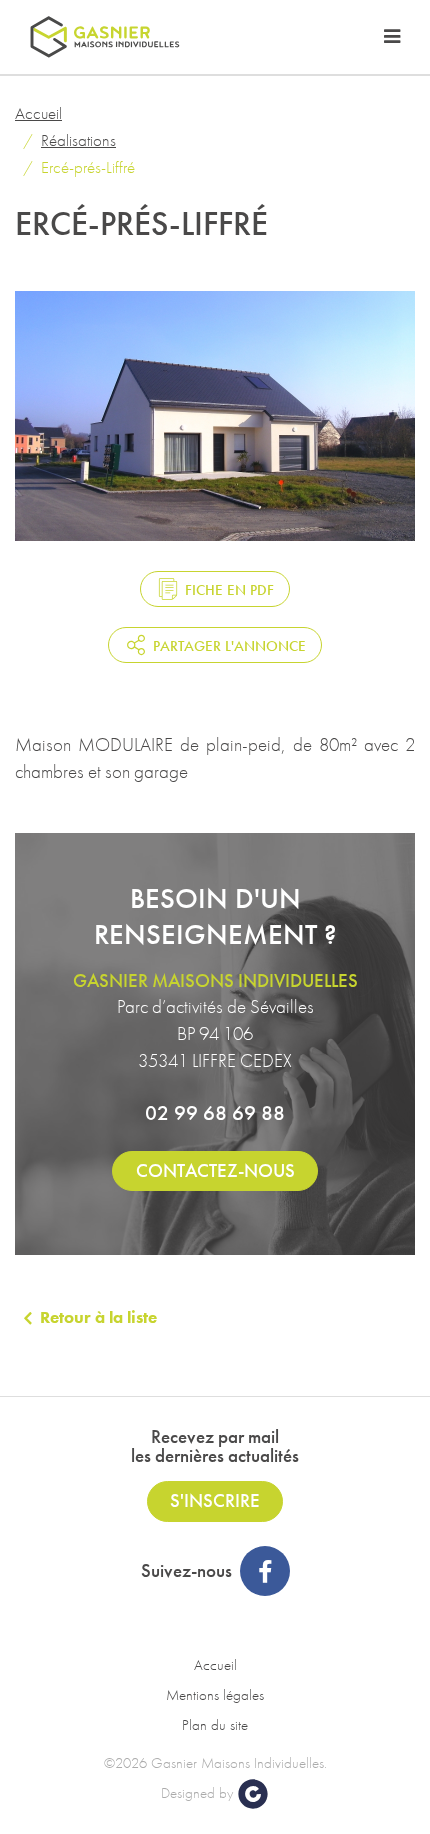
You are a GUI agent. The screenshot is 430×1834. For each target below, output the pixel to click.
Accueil (38, 113)
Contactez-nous (215, 1170)
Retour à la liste (98, 1317)
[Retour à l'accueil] (105, 37)
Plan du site (215, 1725)
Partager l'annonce (229, 646)
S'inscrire (215, 1500)
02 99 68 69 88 (215, 1112)
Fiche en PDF (229, 590)
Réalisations (78, 140)
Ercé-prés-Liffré (88, 167)
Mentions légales (215, 1695)
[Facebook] (265, 1571)
